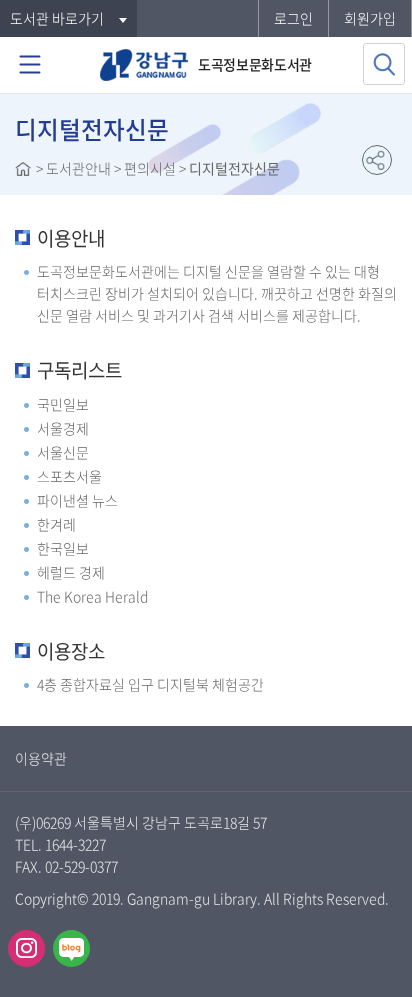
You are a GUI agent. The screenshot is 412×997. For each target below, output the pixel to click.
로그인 (293, 18)
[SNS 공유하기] (377, 160)
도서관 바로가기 (57, 18)
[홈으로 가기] (23, 171)
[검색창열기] (384, 64)
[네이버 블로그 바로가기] (71, 948)
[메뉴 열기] (30, 65)
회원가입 (370, 18)
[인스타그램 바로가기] (26, 948)
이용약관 (41, 758)
